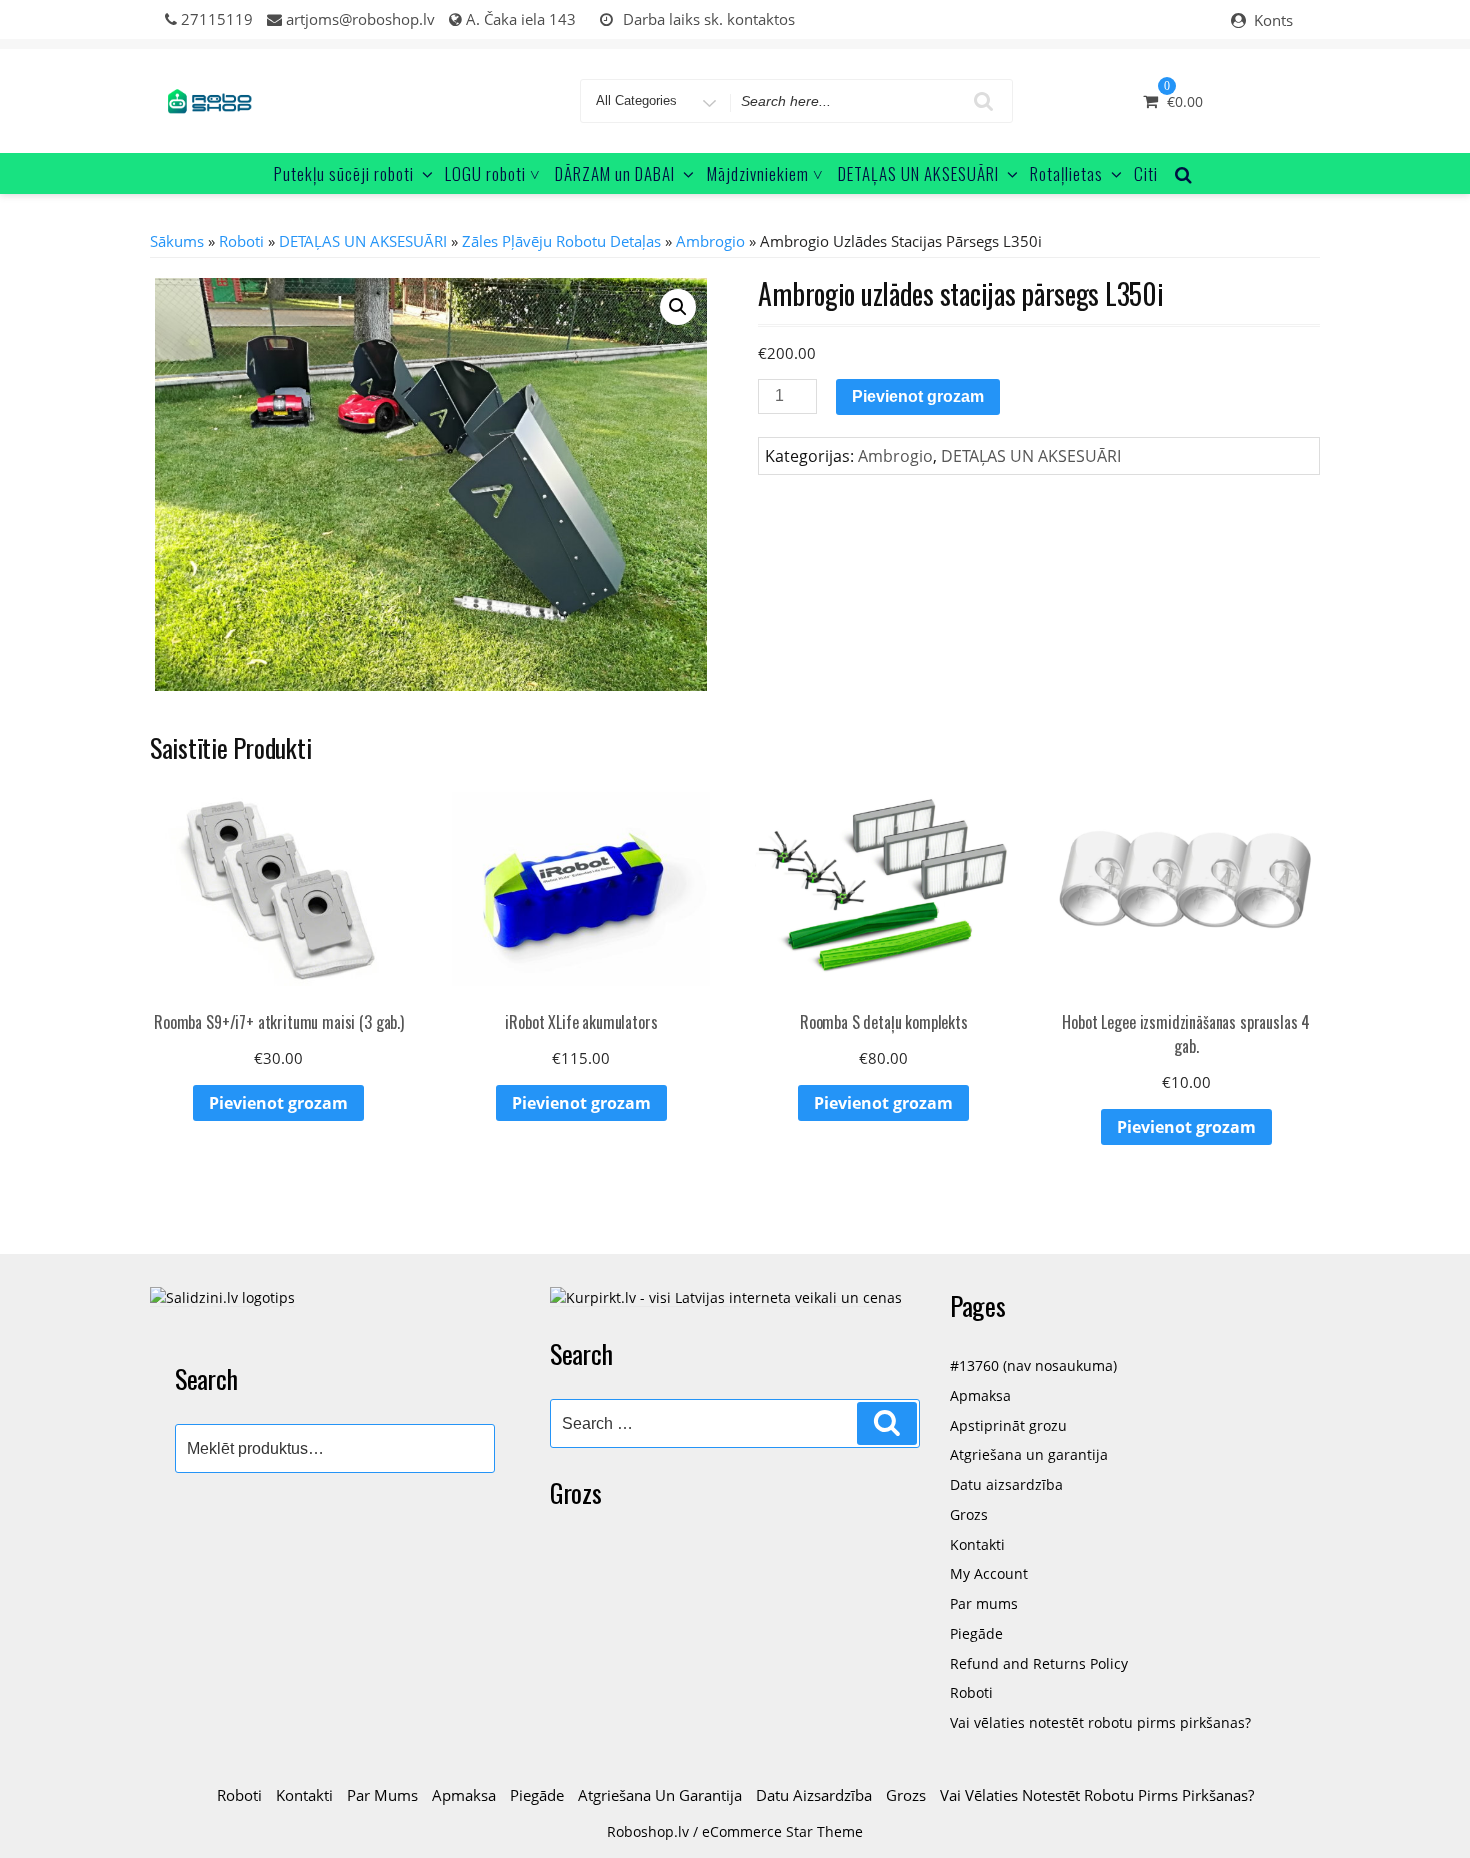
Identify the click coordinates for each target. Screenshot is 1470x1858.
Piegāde (976, 1633)
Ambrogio (710, 241)
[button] (678, 307)
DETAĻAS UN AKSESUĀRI (918, 173)
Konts (1273, 20)
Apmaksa (980, 1395)
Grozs (969, 1514)
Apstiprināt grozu (1008, 1425)
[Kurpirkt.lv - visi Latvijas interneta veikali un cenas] (726, 1296)
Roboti (241, 241)
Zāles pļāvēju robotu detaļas (561, 241)
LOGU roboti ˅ (493, 173)
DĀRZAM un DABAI (615, 173)
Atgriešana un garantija (1029, 1454)
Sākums (177, 241)
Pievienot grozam (918, 396)
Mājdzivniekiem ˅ (765, 173)
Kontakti (977, 1544)
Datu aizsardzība (1006, 1484)
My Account (989, 1573)
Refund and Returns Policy (1039, 1663)
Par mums (984, 1603)
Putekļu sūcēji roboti (344, 173)
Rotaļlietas (1066, 173)
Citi (1146, 173)
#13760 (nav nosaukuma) (1033, 1365)
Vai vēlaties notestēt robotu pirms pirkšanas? (1100, 1722)
